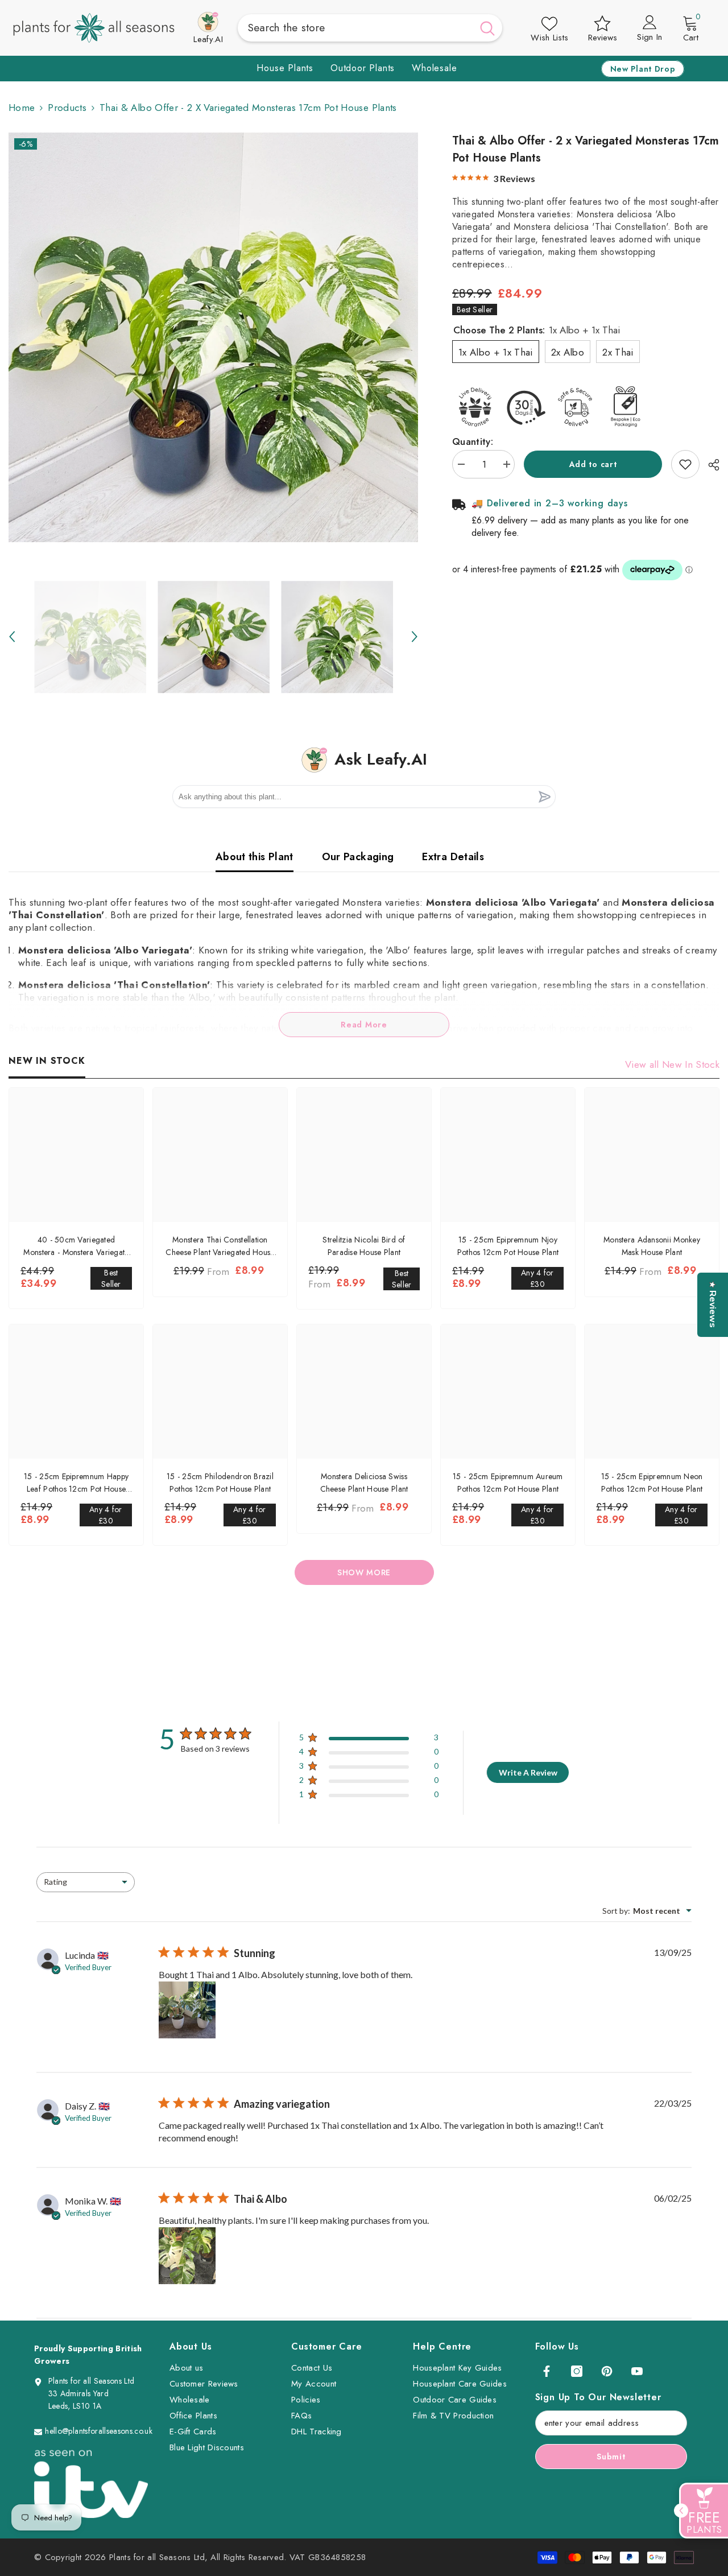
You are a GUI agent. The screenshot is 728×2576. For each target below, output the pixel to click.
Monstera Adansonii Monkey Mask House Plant (652, 1246)
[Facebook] (547, 2371)
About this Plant (255, 857)
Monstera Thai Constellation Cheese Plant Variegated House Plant (220, 1246)
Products (67, 108)
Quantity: (473, 441)
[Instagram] (577, 2371)
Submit (611, 2457)
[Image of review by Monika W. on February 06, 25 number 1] (187, 2256)
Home (22, 108)
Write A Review (528, 1772)
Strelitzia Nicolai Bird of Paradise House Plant (364, 1246)
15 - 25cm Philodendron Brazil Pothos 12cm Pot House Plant (220, 1483)
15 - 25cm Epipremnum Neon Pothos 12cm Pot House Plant (652, 1483)
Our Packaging (358, 857)
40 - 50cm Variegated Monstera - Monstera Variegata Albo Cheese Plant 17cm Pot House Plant (76, 1246)
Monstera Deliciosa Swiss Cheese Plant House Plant (364, 1483)
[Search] (370, 28)
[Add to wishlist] (685, 464)
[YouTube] (637, 2371)
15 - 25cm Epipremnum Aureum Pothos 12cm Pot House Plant (508, 1483)
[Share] (710, 465)
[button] (12, 637)
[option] (213, 337)
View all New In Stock (672, 1064)
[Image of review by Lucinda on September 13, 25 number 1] (187, 2010)
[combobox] (355, 28)
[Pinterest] (607, 2371)
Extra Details (453, 857)
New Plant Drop (643, 69)
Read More (364, 1025)
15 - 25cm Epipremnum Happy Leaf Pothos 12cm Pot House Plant (76, 1483)
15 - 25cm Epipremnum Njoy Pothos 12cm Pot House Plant (508, 1246)
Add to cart (593, 464)
